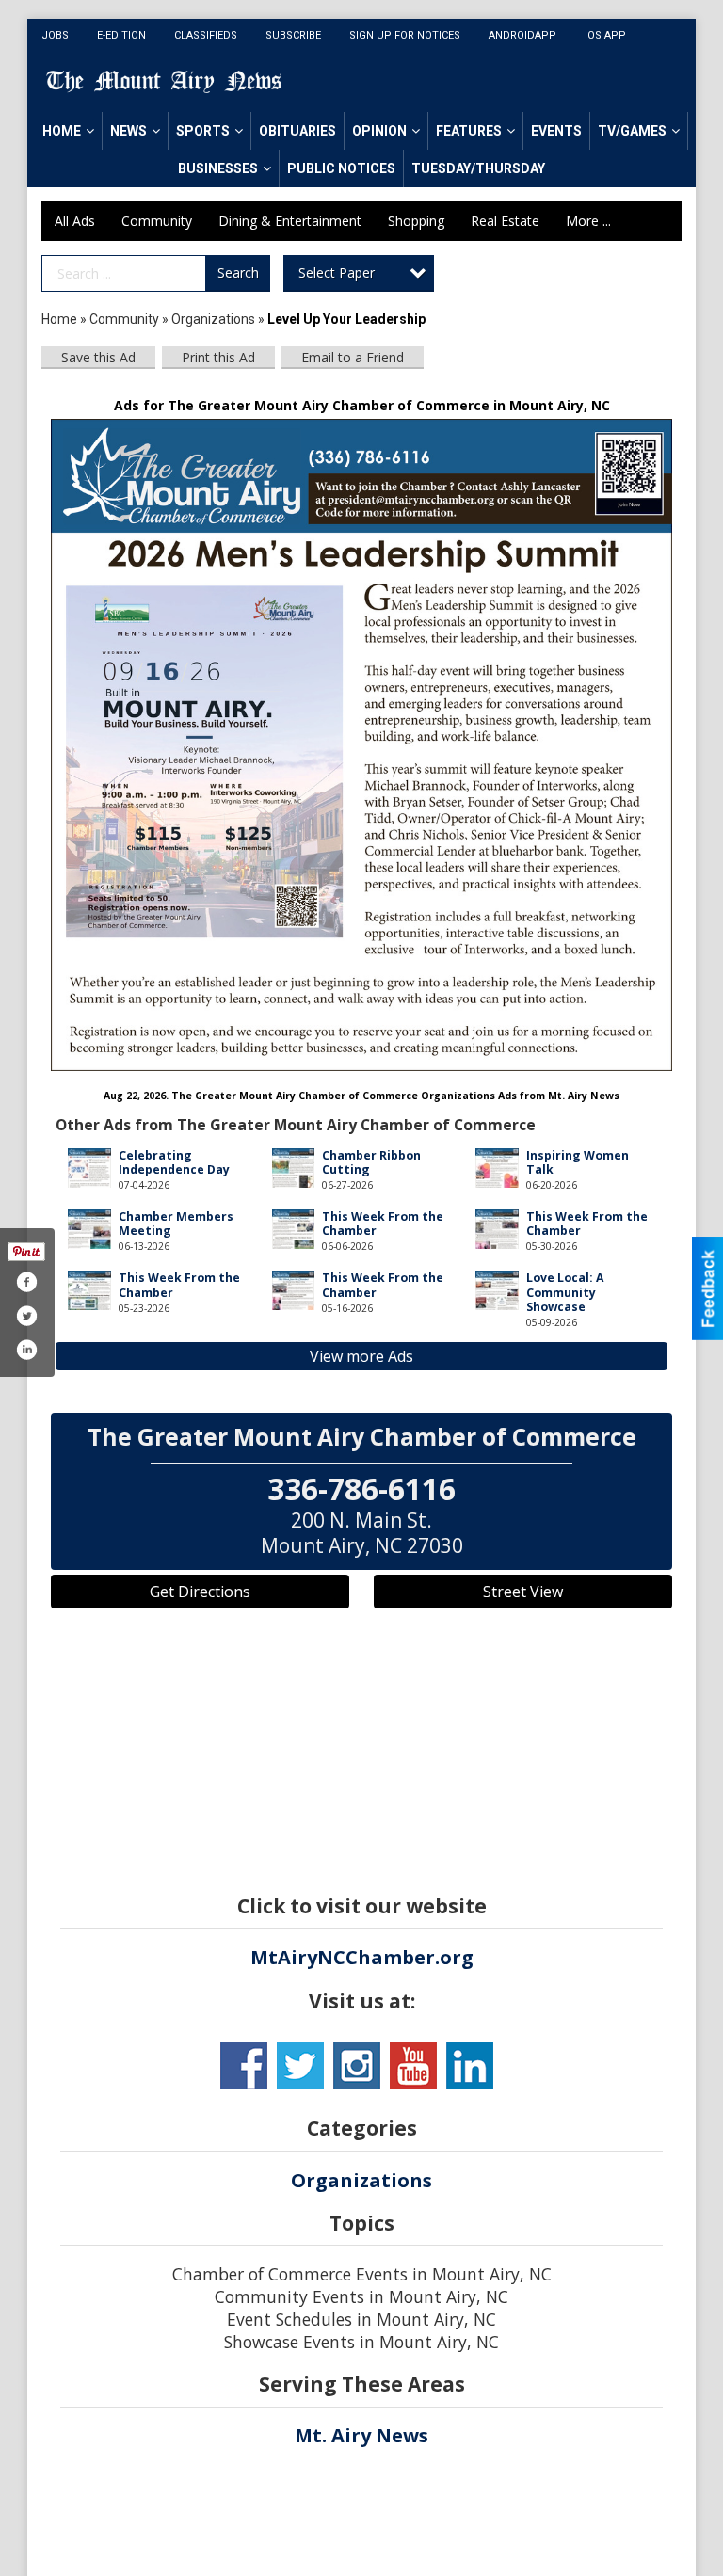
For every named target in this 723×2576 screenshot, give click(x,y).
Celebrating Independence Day (174, 1162)
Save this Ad (98, 357)
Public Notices (341, 168)
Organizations (213, 319)
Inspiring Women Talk (578, 1162)
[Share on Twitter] (26, 1316)
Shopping (416, 221)
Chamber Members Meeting (176, 1224)
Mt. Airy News (361, 2435)
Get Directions (200, 1592)
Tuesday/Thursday (478, 168)
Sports (203, 131)
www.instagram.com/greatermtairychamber (357, 2066)
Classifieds (206, 35)
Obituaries (297, 131)
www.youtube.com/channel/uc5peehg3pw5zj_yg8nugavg (413, 2066)
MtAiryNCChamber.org (362, 1957)
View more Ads (361, 1356)
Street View (523, 1592)
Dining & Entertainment (290, 221)
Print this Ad (218, 357)
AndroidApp (522, 35)
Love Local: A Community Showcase (565, 1292)
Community (157, 221)
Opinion (379, 131)
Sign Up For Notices (405, 35)
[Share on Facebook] (26, 1282)
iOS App (605, 35)
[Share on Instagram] (26, 1350)
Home (62, 131)
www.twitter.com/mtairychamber (300, 2066)
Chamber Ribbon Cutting (371, 1162)
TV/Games (632, 131)
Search (238, 272)
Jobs (55, 35)
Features (469, 131)
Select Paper (337, 272)
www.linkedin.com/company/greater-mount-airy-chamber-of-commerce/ (470, 2066)
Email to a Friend (353, 357)
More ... (588, 221)
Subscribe (293, 35)
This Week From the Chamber (383, 1224)
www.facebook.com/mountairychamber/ (244, 2066)
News (129, 131)
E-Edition (121, 35)
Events (556, 131)
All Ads (75, 221)
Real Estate (505, 221)
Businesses (218, 168)
